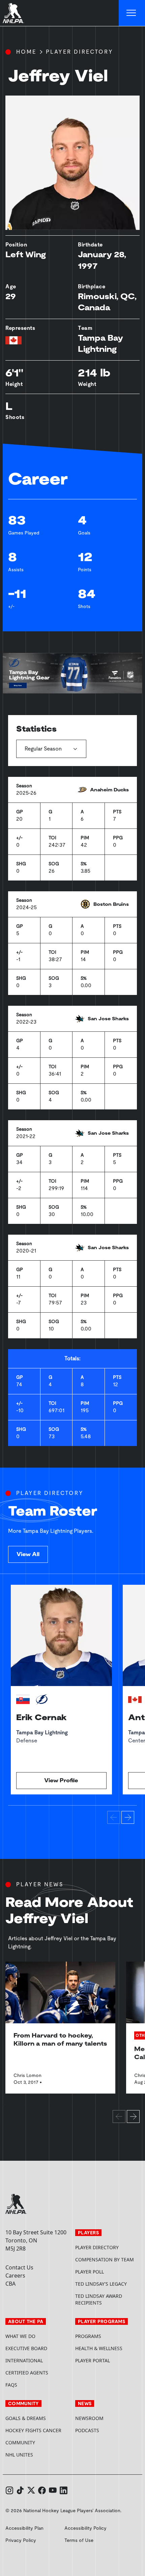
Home (26, 52)
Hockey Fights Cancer (33, 2430)
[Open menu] (132, 13)
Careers (15, 2276)
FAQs (11, 2385)
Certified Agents (27, 2373)
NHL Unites (38, 2455)
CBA (10, 2284)
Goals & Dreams (26, 2418)
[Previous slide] (114, 1817)
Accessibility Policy (85, 2528)
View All (28, 1554)
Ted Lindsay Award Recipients (99, 2299)
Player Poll (90, 2272)
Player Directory (80, 52)
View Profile (61, 1780)
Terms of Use (79, 2540)
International (24, 2360)
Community (20, 2442)
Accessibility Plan (24, 2528)
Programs (88, 2336)
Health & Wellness (99, 2348)
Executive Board (26, 2348)
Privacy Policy (21, 2540)
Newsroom (89, 2418)
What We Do (20, 2336)
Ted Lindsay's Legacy (101, 2284)
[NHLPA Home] (13, 13)
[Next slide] (128, 1817)
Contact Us (19, 2267)
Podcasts (87, 2430)
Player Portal (107, 2360)
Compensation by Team (105, 2259)
